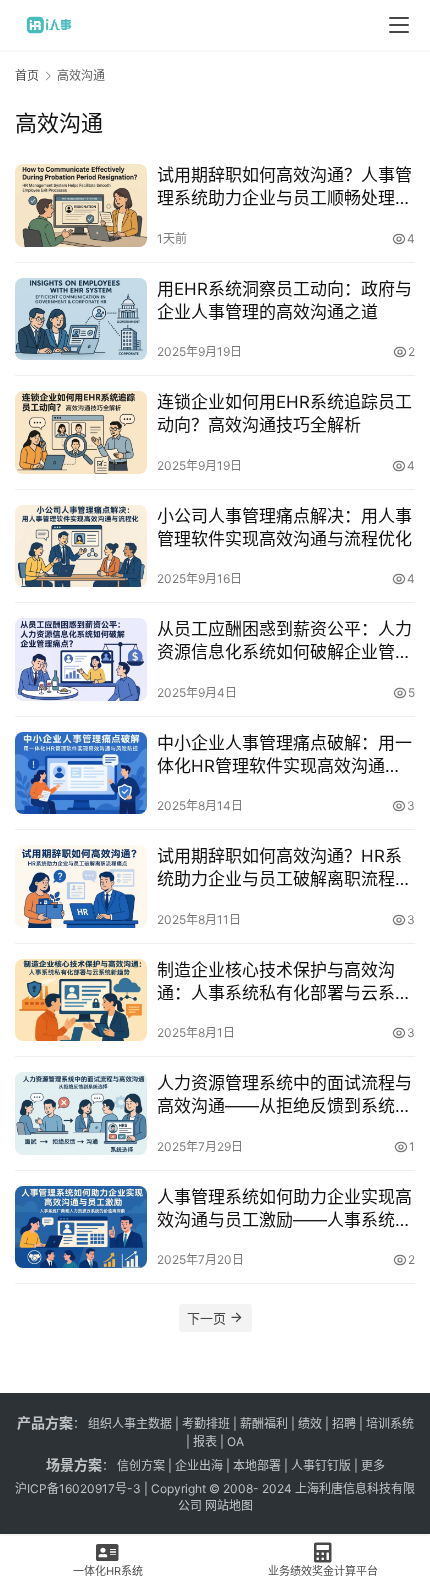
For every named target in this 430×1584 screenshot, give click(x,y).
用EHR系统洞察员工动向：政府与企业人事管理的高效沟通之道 (284, 300)
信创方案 (139, 1465)
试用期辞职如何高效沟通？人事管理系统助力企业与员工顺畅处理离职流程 (284, 187)
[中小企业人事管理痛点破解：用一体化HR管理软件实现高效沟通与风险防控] (81, 773)
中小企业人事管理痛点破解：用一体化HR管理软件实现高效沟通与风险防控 (284, 755)
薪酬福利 (264, 1423)
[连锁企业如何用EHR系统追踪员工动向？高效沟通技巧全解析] (81, 432)
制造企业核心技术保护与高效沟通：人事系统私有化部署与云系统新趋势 (284, 982)
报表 (206, 1441)
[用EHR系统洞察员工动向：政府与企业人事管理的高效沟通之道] (81, 319)
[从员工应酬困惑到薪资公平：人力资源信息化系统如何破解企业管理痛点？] (81, 659)
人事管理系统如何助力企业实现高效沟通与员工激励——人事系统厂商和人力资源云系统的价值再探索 (284, 1209)
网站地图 (229, 1505)
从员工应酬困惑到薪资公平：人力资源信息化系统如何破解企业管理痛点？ (284, 641)
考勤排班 (206, 1423)
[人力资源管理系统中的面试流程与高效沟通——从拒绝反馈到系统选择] (81, 1113)
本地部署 (257, 1465)
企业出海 (199, 1465)
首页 (27, 75)
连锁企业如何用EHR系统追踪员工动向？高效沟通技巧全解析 (284, 413)
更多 (373, 1465)
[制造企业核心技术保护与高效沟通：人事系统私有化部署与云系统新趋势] (81, 1000)
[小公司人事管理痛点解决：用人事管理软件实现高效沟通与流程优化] (81, 546)
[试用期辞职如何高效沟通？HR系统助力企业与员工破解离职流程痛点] (81, 886)
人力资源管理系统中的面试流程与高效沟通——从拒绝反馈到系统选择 (284, 1095)
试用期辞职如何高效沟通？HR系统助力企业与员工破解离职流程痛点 (284, 868)
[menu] (399, 25)
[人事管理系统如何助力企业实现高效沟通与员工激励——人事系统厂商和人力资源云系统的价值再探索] (81, 1227)
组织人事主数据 (130, 1423)
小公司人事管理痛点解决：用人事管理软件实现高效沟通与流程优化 (284, 527)
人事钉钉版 (321, 1465)
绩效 (310, 1423)
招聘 (344, 1423)
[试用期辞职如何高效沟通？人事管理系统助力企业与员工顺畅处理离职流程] (81, 205)
